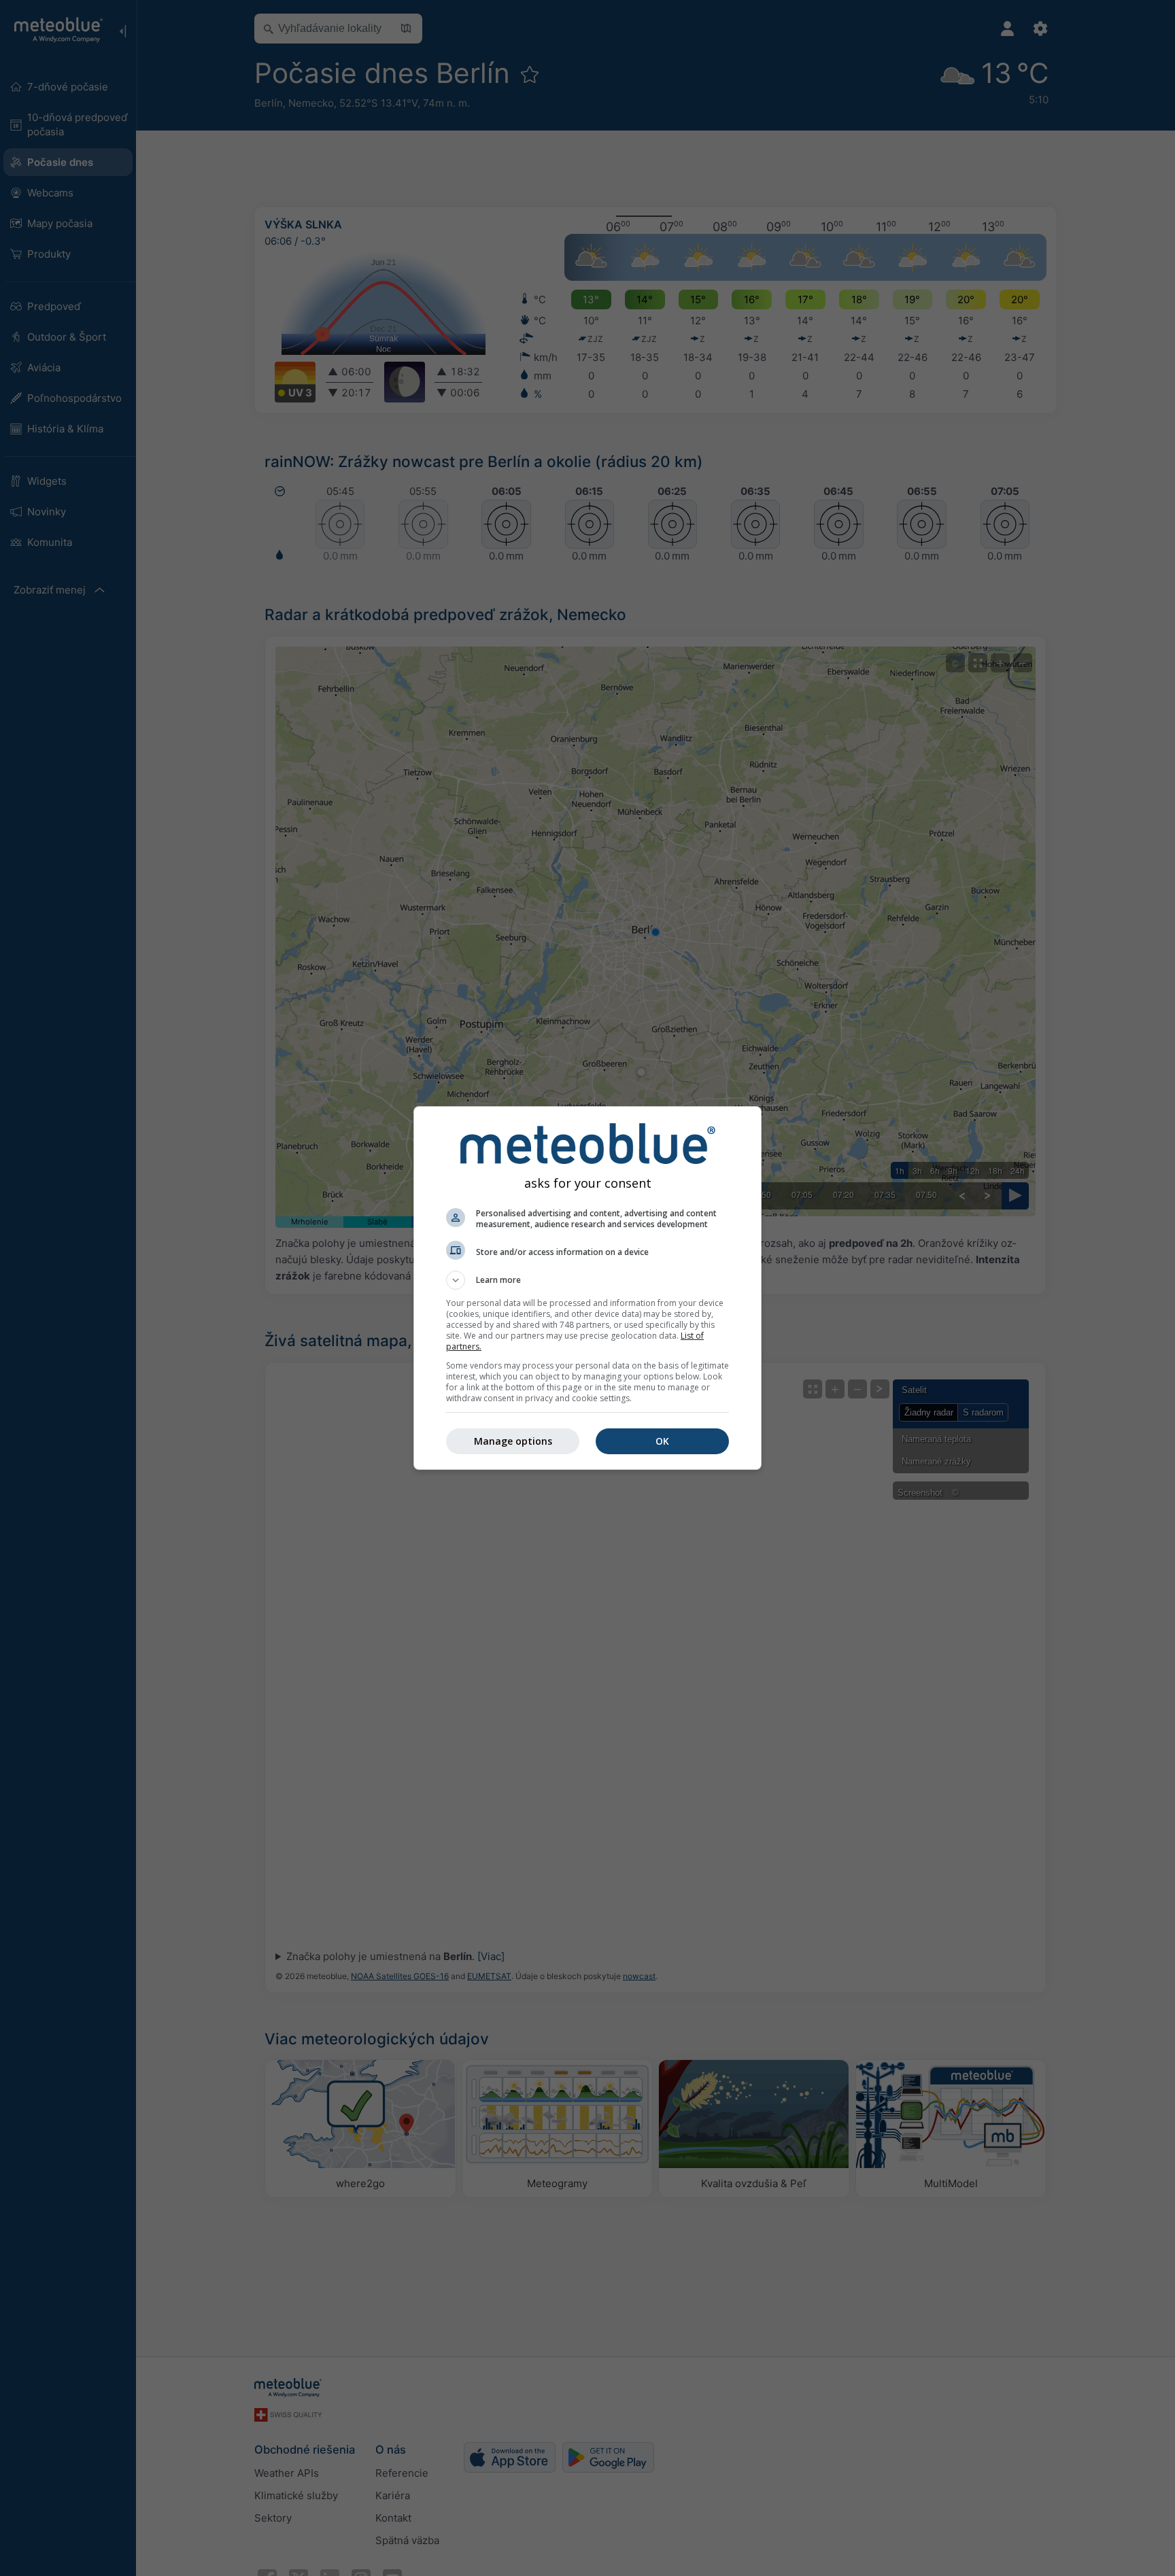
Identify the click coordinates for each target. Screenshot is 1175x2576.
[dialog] (587, 1288)
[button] (587, 1280)
